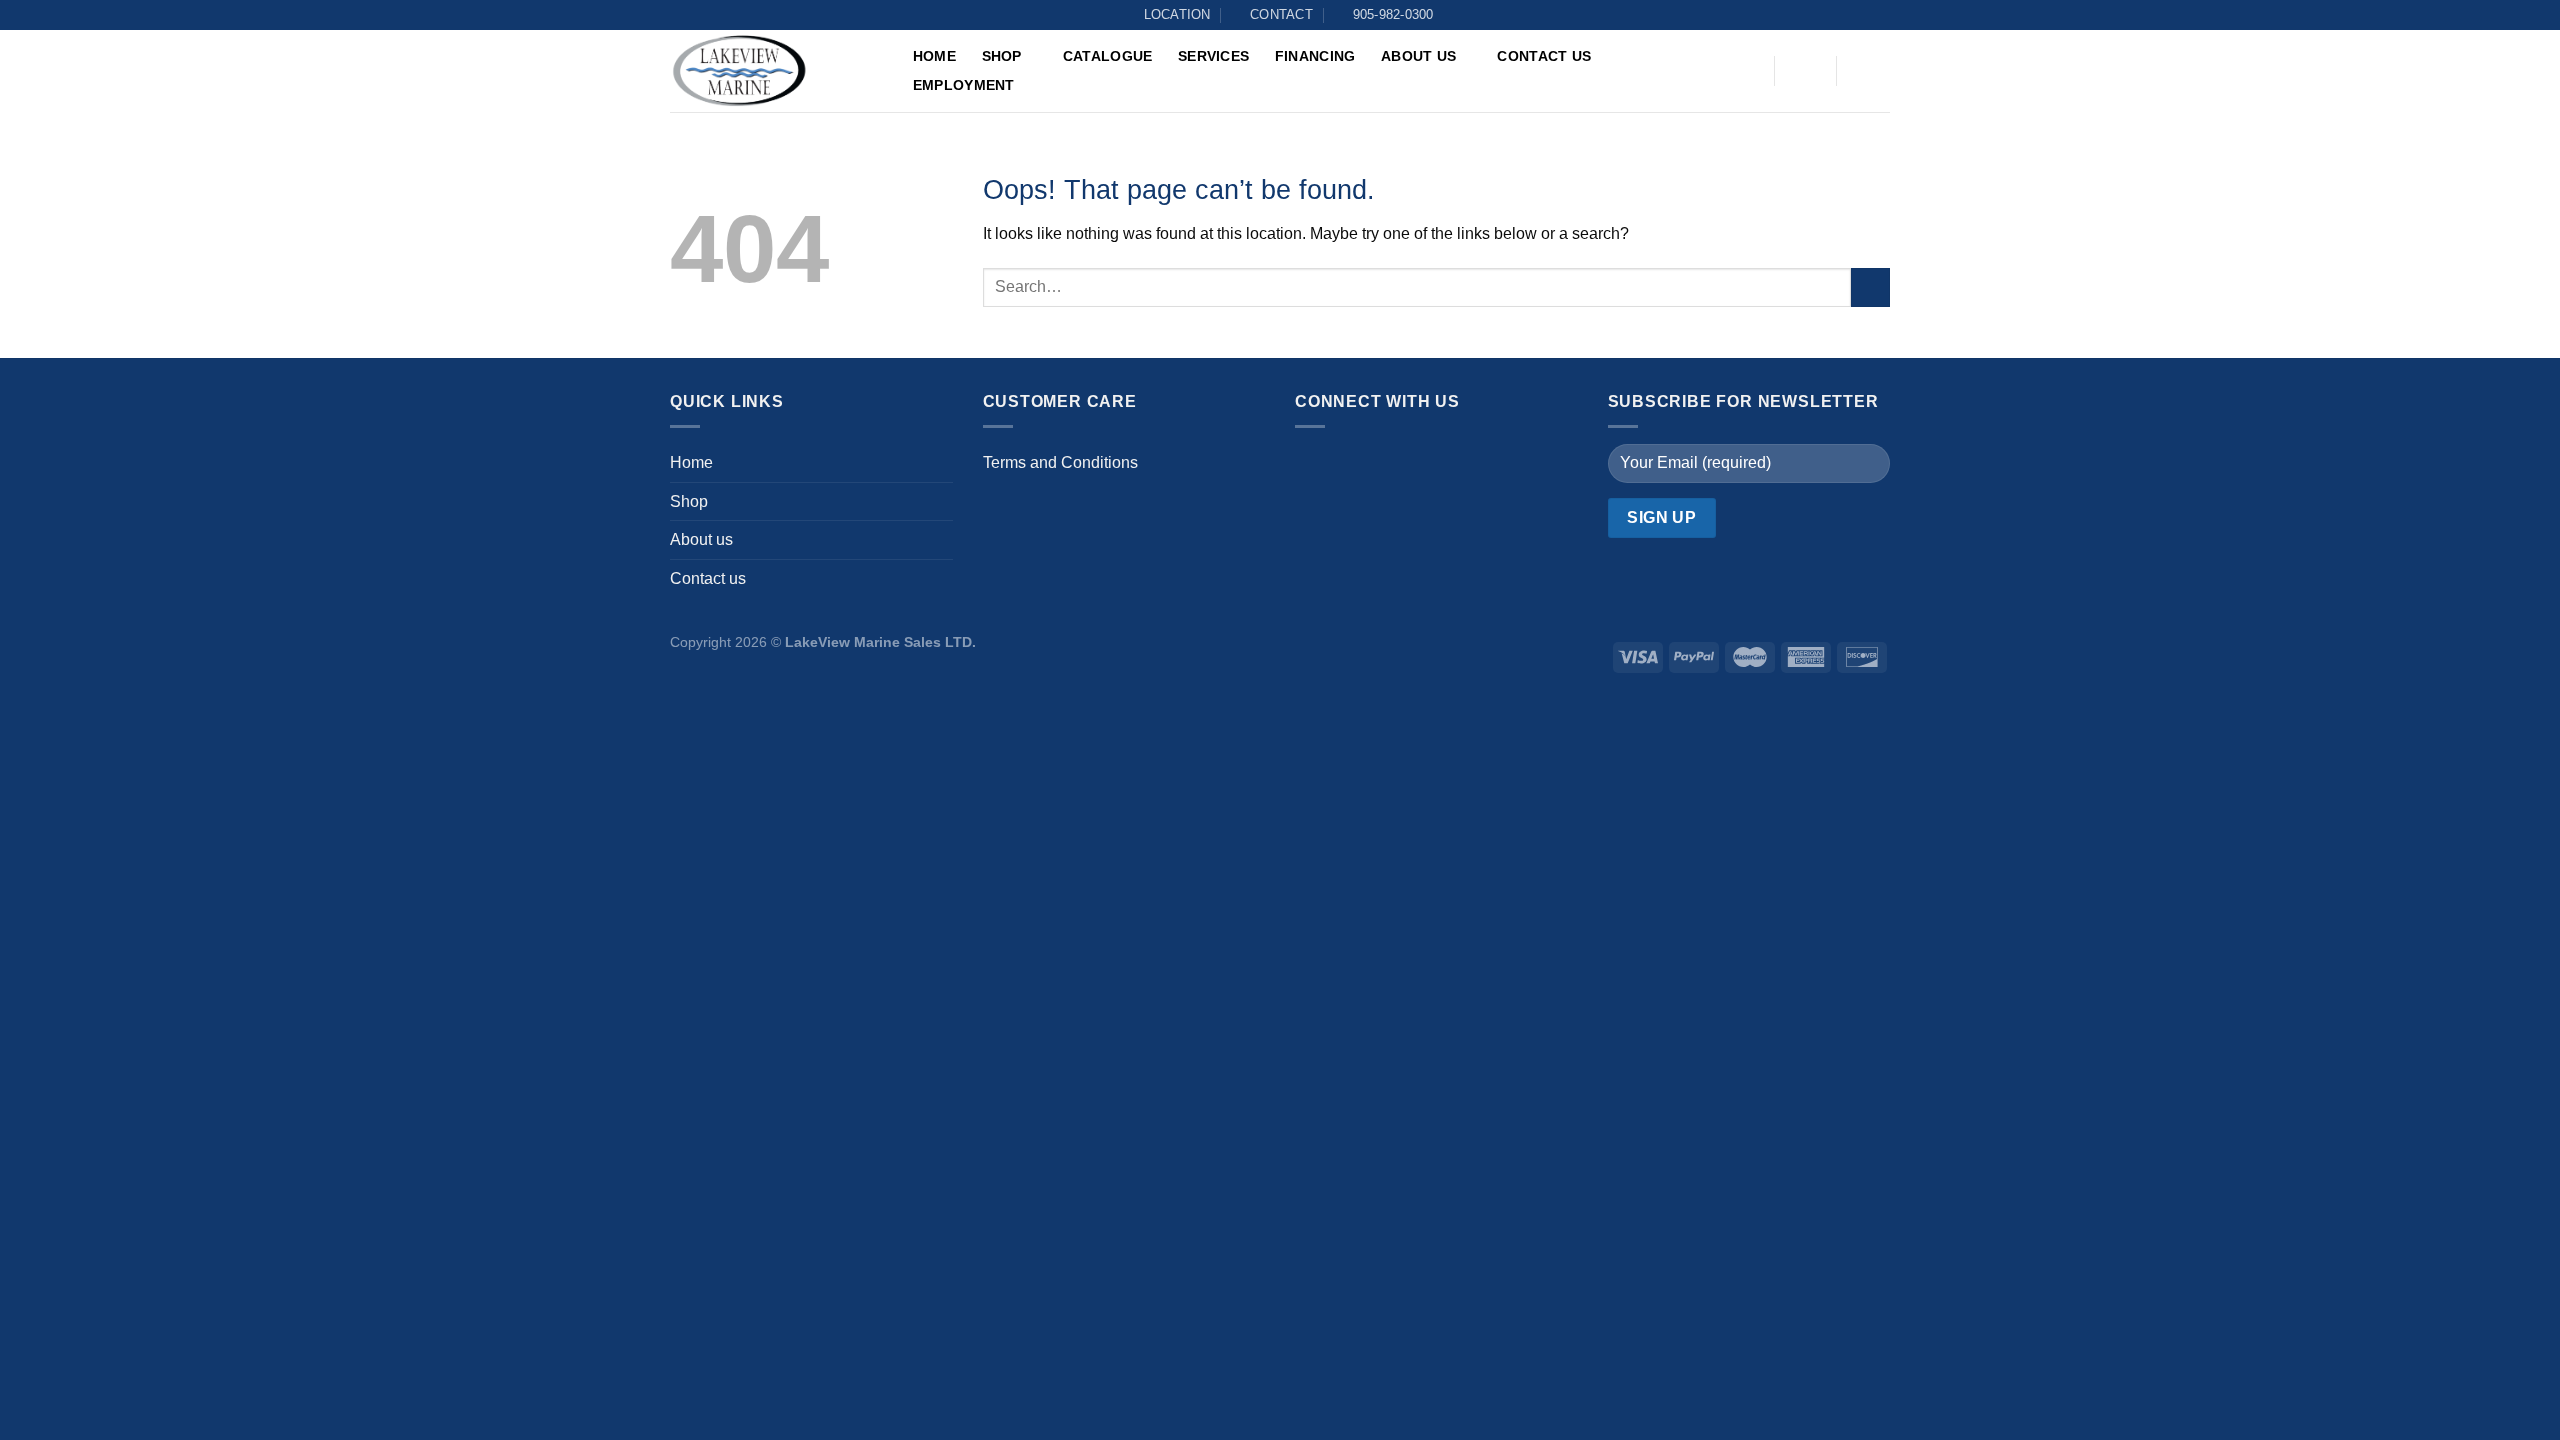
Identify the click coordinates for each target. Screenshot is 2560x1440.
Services (1213, 56)
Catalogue (1108, 56)
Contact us (1544, 56)
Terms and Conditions (1060, 462)
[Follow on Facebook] (1315, 465)
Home (934, 56)
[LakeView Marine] (770, 71)
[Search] (1745, 72)
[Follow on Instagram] (1355, 465)
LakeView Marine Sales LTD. (880, 642)
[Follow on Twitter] (1395, 465)
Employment (964, 85)
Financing (1315, 56)
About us (1418, 56)
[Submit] (1870, 287)
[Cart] (1867, 71)
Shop (1002, 56)
